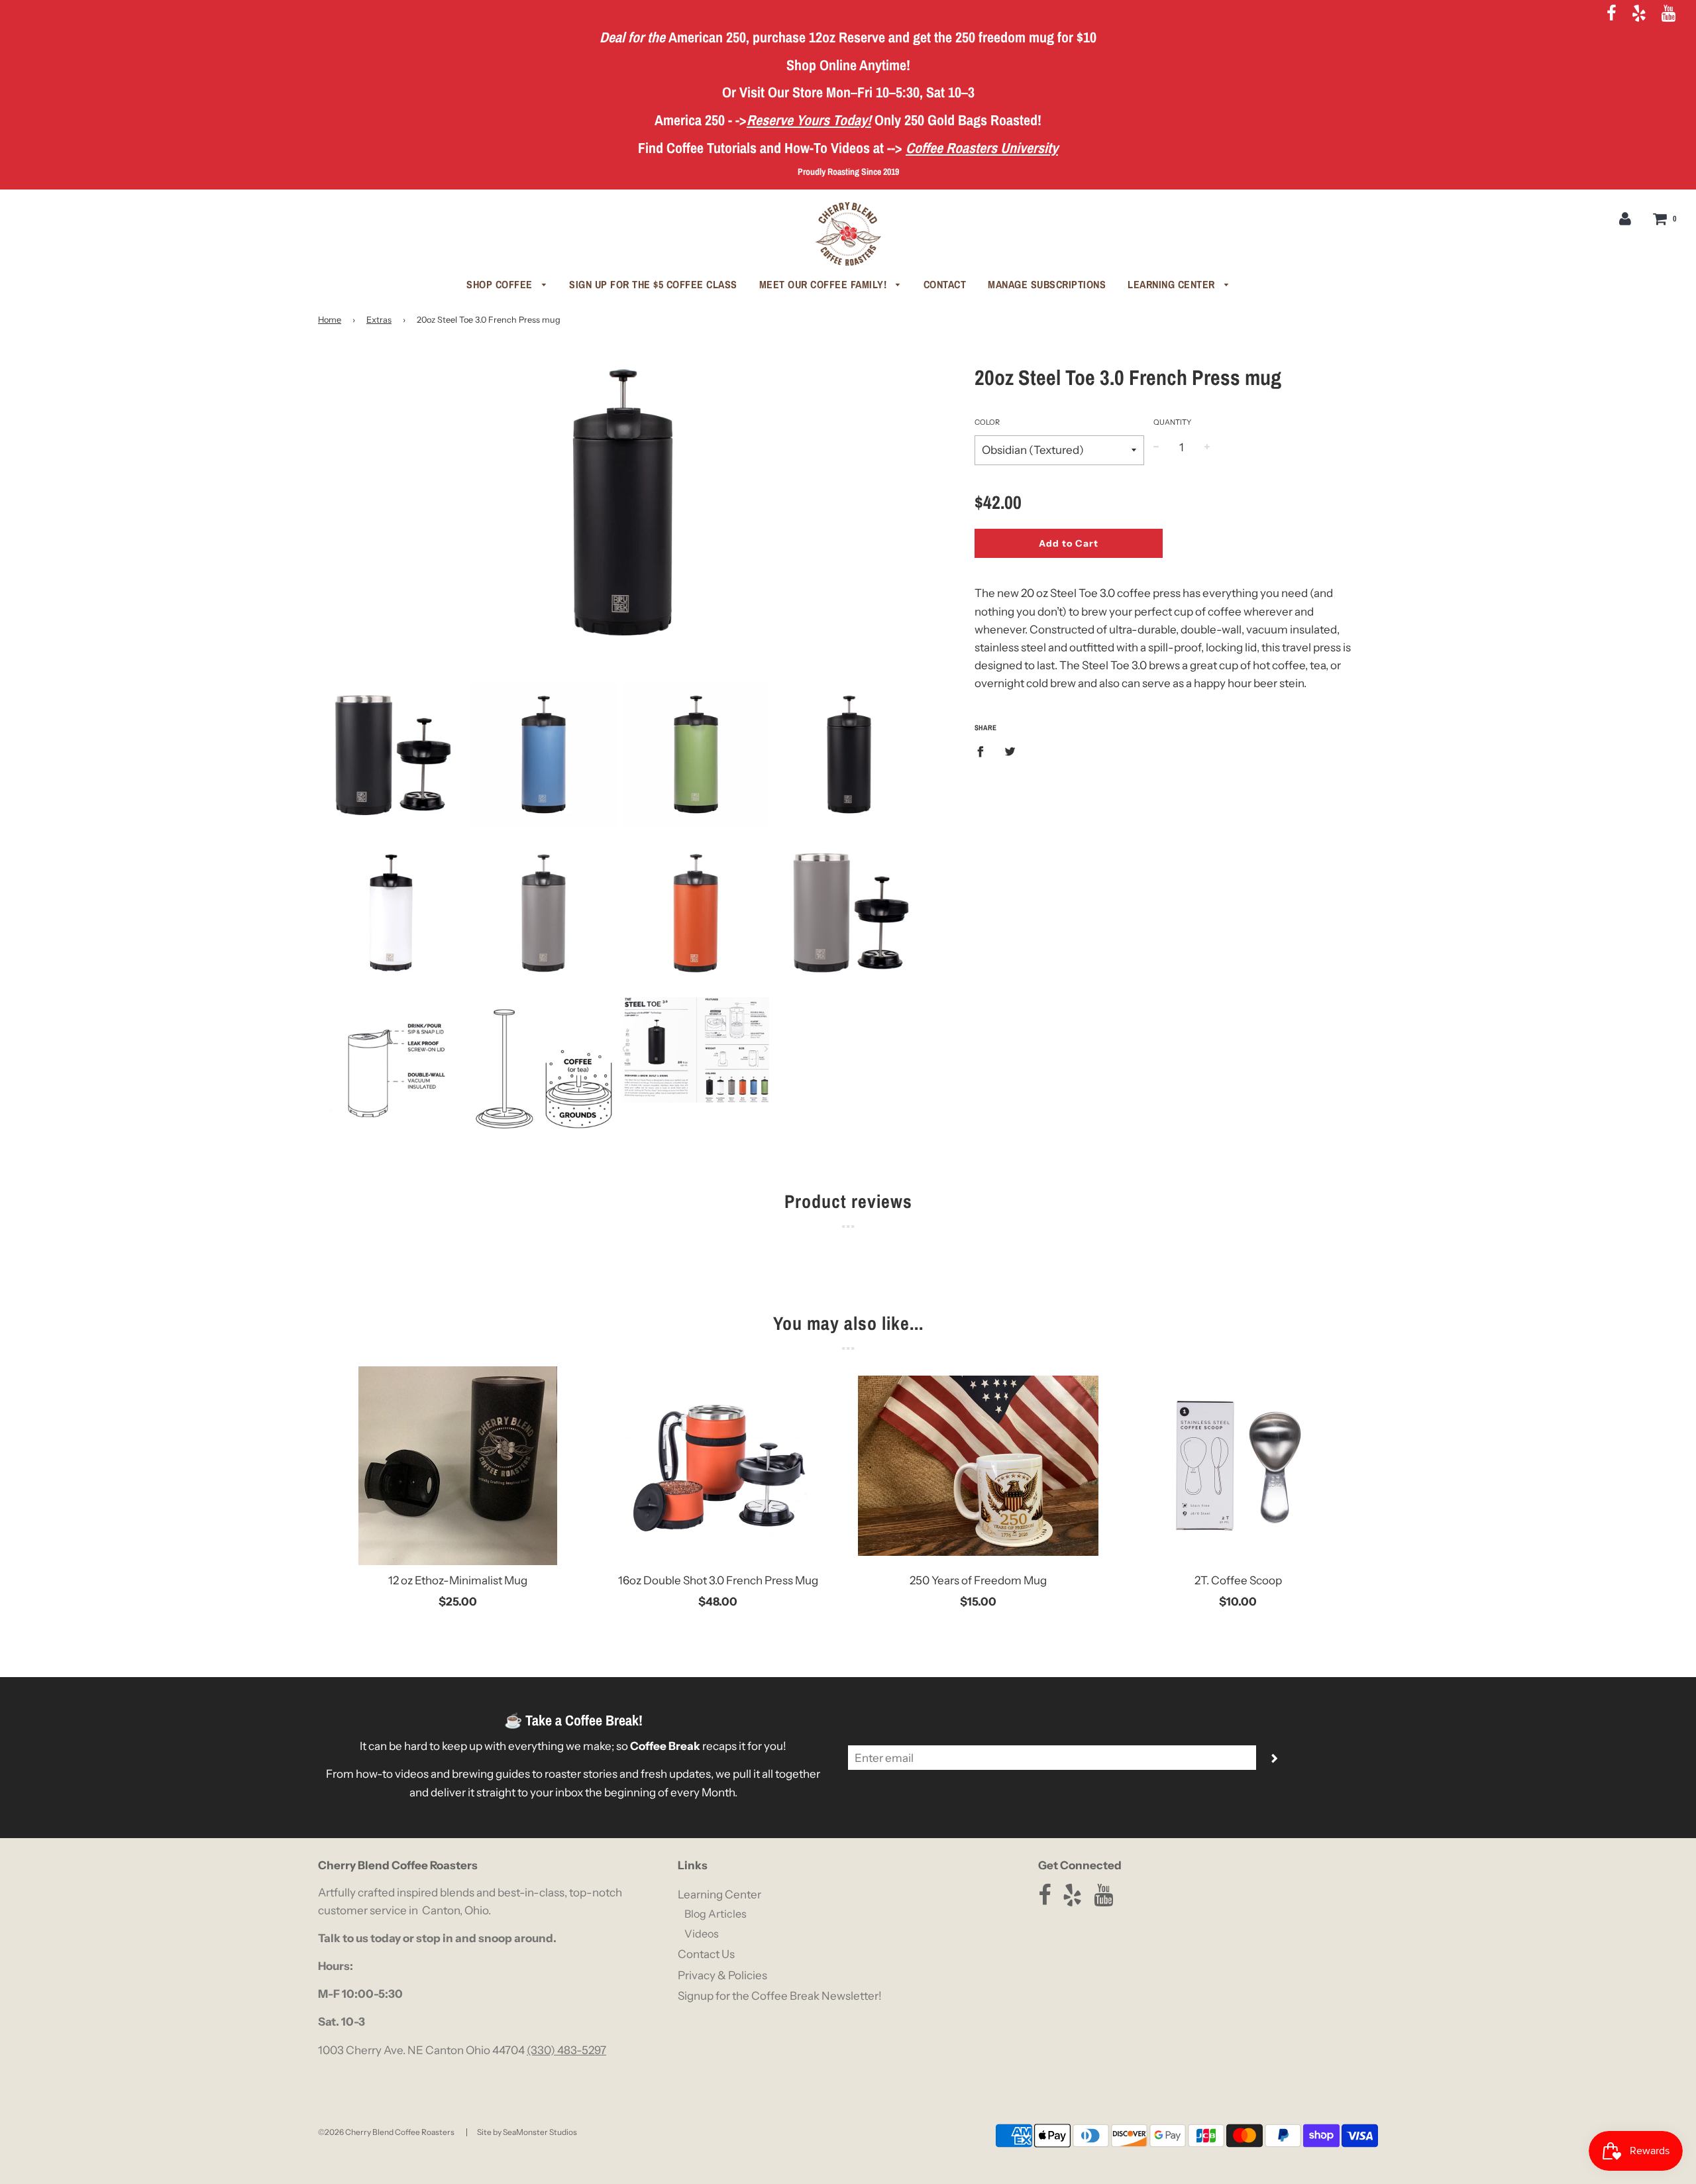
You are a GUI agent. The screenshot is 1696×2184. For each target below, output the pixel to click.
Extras (379, 320)
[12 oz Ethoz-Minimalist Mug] (458, 1466)
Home (330, 320)
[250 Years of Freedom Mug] (978, 1466)
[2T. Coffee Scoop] (1239, 1466)
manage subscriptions (1047, 284)
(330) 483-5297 (566, 2050)
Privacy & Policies (722, 1975)
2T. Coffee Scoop (1238, 1580)
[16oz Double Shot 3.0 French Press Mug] (718, 1466)
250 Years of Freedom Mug (978, 1580)
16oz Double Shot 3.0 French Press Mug (718, 1580)
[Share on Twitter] (1011, 751)
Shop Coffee (501, 284)
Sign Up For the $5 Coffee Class (653, 284)
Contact (945, 284)
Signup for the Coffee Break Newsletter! (780, 1996)
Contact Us (706, 1954)
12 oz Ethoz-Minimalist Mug (458, 1580)
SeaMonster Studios (540, 2132)
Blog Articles (715, 1914)
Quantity (1172, 422)
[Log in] (1625, 218)
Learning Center (1173, 284)
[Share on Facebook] (984, 751)
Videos (702, 1934)
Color (987, 422)
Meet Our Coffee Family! (824, 284)
